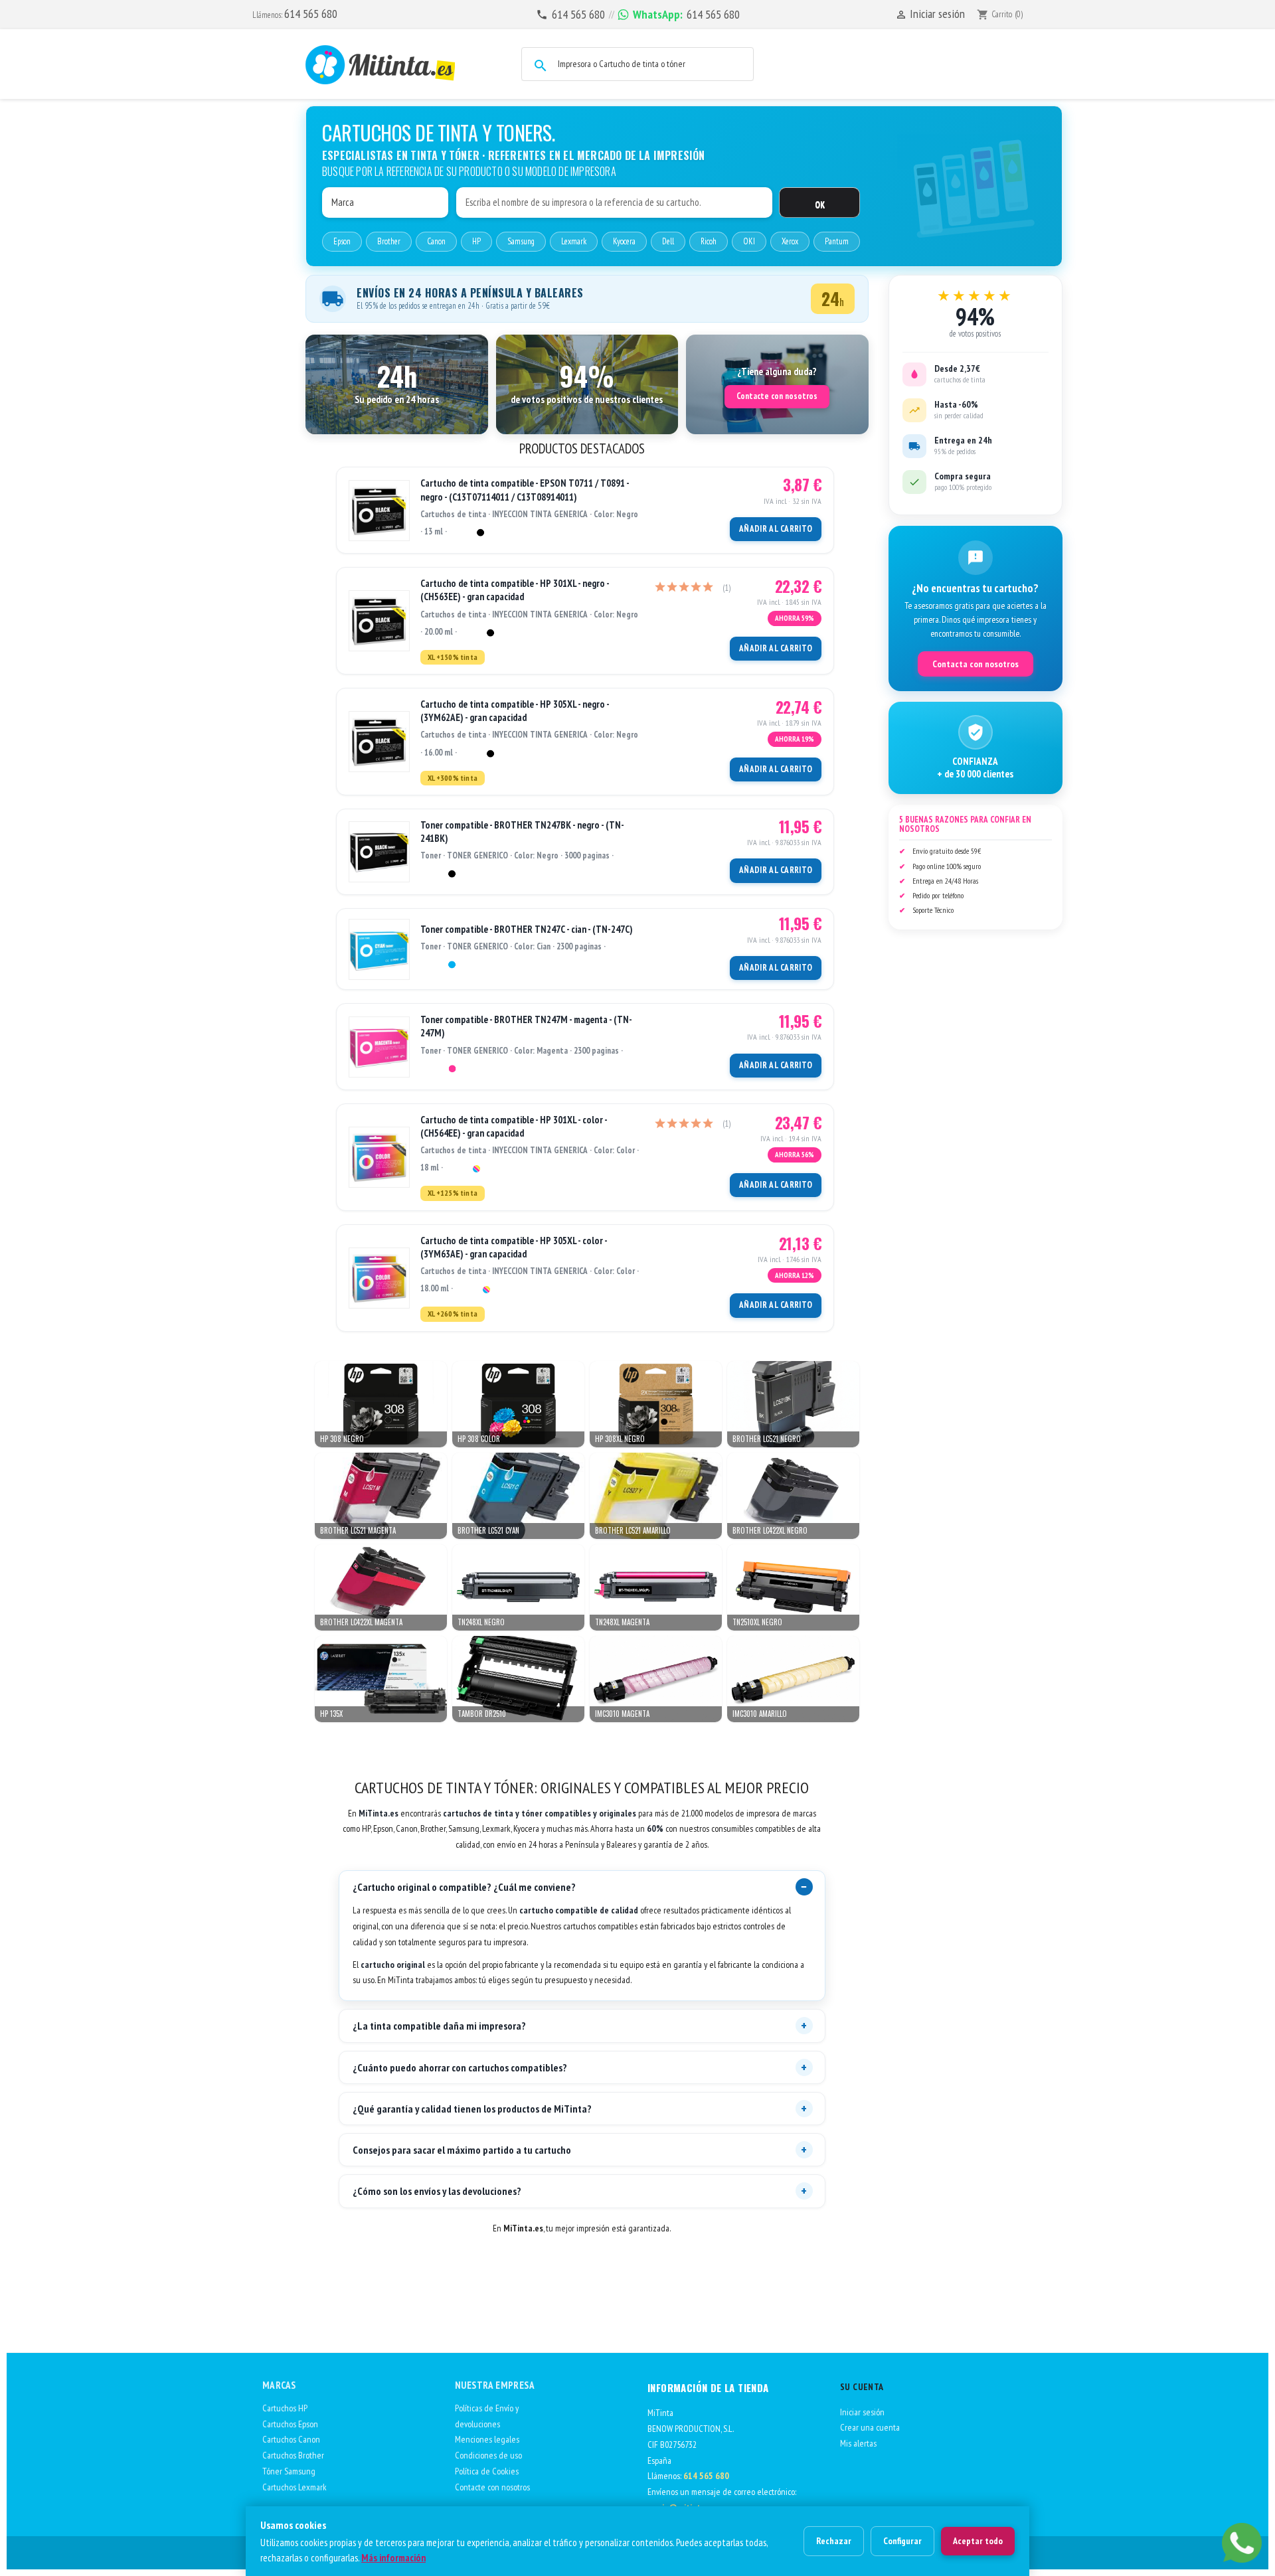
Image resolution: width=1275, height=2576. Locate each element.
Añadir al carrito (776, 529)
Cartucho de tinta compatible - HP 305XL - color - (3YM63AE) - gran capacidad (514, 1247)
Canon (436, 241)
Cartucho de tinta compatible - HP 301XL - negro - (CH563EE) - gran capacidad (515, 590)
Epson (342, 241)
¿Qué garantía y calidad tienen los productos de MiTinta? (472, 2109)
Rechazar (834, 2541)
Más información (393, 2558)
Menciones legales (487, 2439)
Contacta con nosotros (976, 664)
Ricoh (709, 241)
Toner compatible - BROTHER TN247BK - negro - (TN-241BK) (522, 832)
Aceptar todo (978, 2541)
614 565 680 (311, 14)
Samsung (521, 241)
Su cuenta (862, 2387)
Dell (668, 241)
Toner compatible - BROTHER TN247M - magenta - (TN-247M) (526, 1026)
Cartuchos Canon (291, 2439)
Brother (389, 241)
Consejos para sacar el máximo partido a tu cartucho (462, 2150)
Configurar (902, 2541)
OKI (749, 241)
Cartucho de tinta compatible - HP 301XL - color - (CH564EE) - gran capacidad (514, 1126)
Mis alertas (858, 2443)
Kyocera (624, 241)
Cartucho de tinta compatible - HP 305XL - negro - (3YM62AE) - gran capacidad (515, 711)
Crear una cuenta (870, 2427)
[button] (397, 384)
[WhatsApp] (1242, 2543)
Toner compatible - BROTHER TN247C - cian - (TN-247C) (527, 929)
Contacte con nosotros (777, 396)
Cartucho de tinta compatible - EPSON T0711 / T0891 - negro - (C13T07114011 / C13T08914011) (525, 490)
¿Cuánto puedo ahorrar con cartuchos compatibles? (460, 2067)
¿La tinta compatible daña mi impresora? (439, 2026)
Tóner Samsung (289, 2471)
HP (476, 241)
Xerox (790, 241)
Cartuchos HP (285, 2408)
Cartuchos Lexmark (295, 2487)
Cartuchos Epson (290, 2424)
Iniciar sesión (862, 2412)
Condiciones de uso (488, 2455)
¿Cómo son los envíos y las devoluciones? (437, 2191)
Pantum (837, 241)
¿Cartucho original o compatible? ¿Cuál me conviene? (464, 1887)
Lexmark (574, 241)
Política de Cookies (487, 2471)
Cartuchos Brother (293, 2455)
